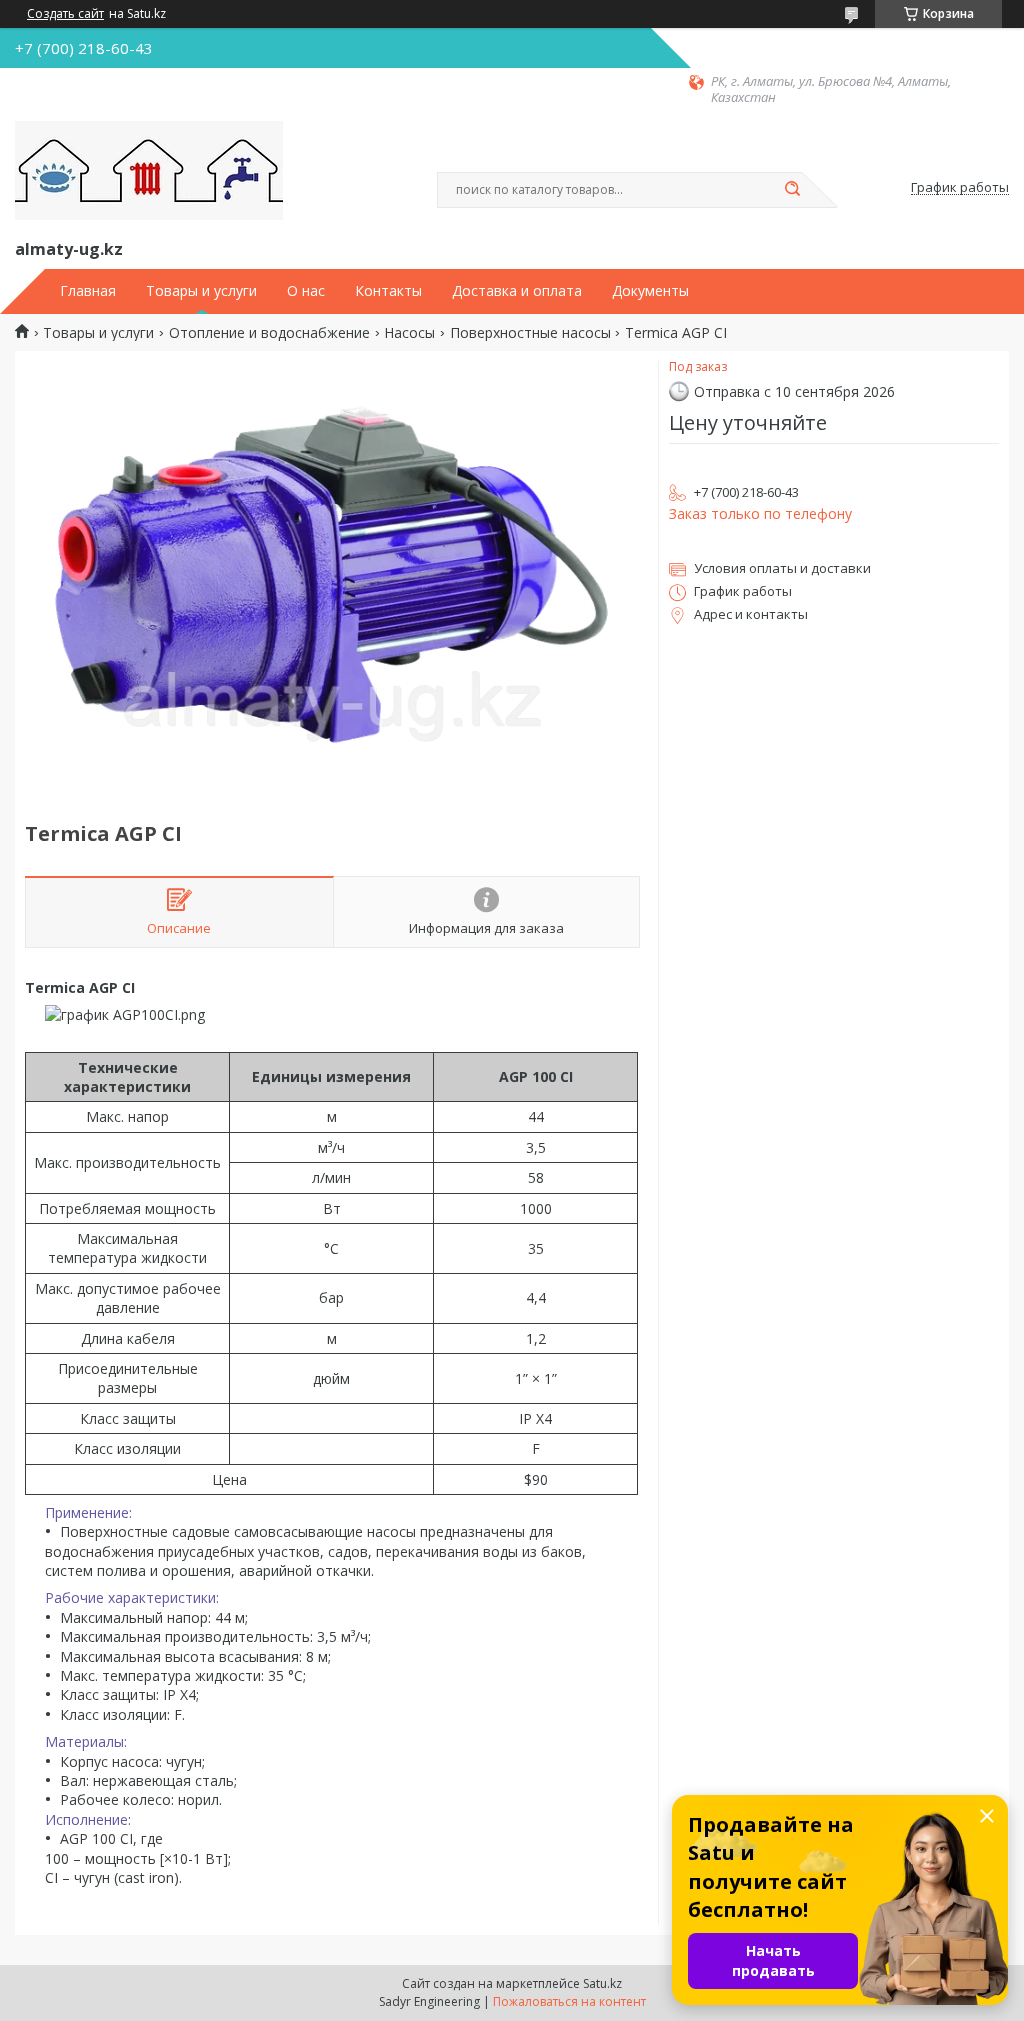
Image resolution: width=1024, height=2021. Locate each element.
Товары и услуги (201, 291)
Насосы (409, 333)
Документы (650, 291)
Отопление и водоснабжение (269, 333)
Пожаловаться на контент (569, 2001)
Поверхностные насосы (530, 333)
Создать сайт (65, 14)
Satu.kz (602, 1983)
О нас (306, 291)
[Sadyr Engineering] (149, 171)
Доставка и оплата (517, 291)
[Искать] (792, 190)
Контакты (388, 291)
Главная (88, 291)
